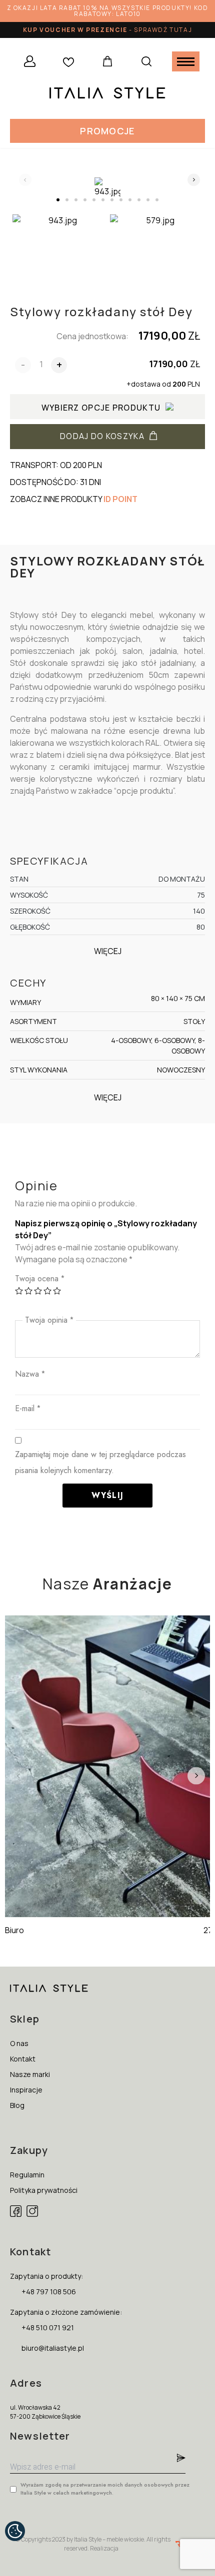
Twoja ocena (40, 1279)
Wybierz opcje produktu (101, 408)
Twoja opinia (49, 1320)
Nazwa (30, 1374)
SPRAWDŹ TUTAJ (163, 30)
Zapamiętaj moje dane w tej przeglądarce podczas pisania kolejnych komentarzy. (100, 1462)
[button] (107, 131)
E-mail (28, 1408)
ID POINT (120, 499)
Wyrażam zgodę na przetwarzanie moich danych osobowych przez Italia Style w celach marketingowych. (105, 2489)
